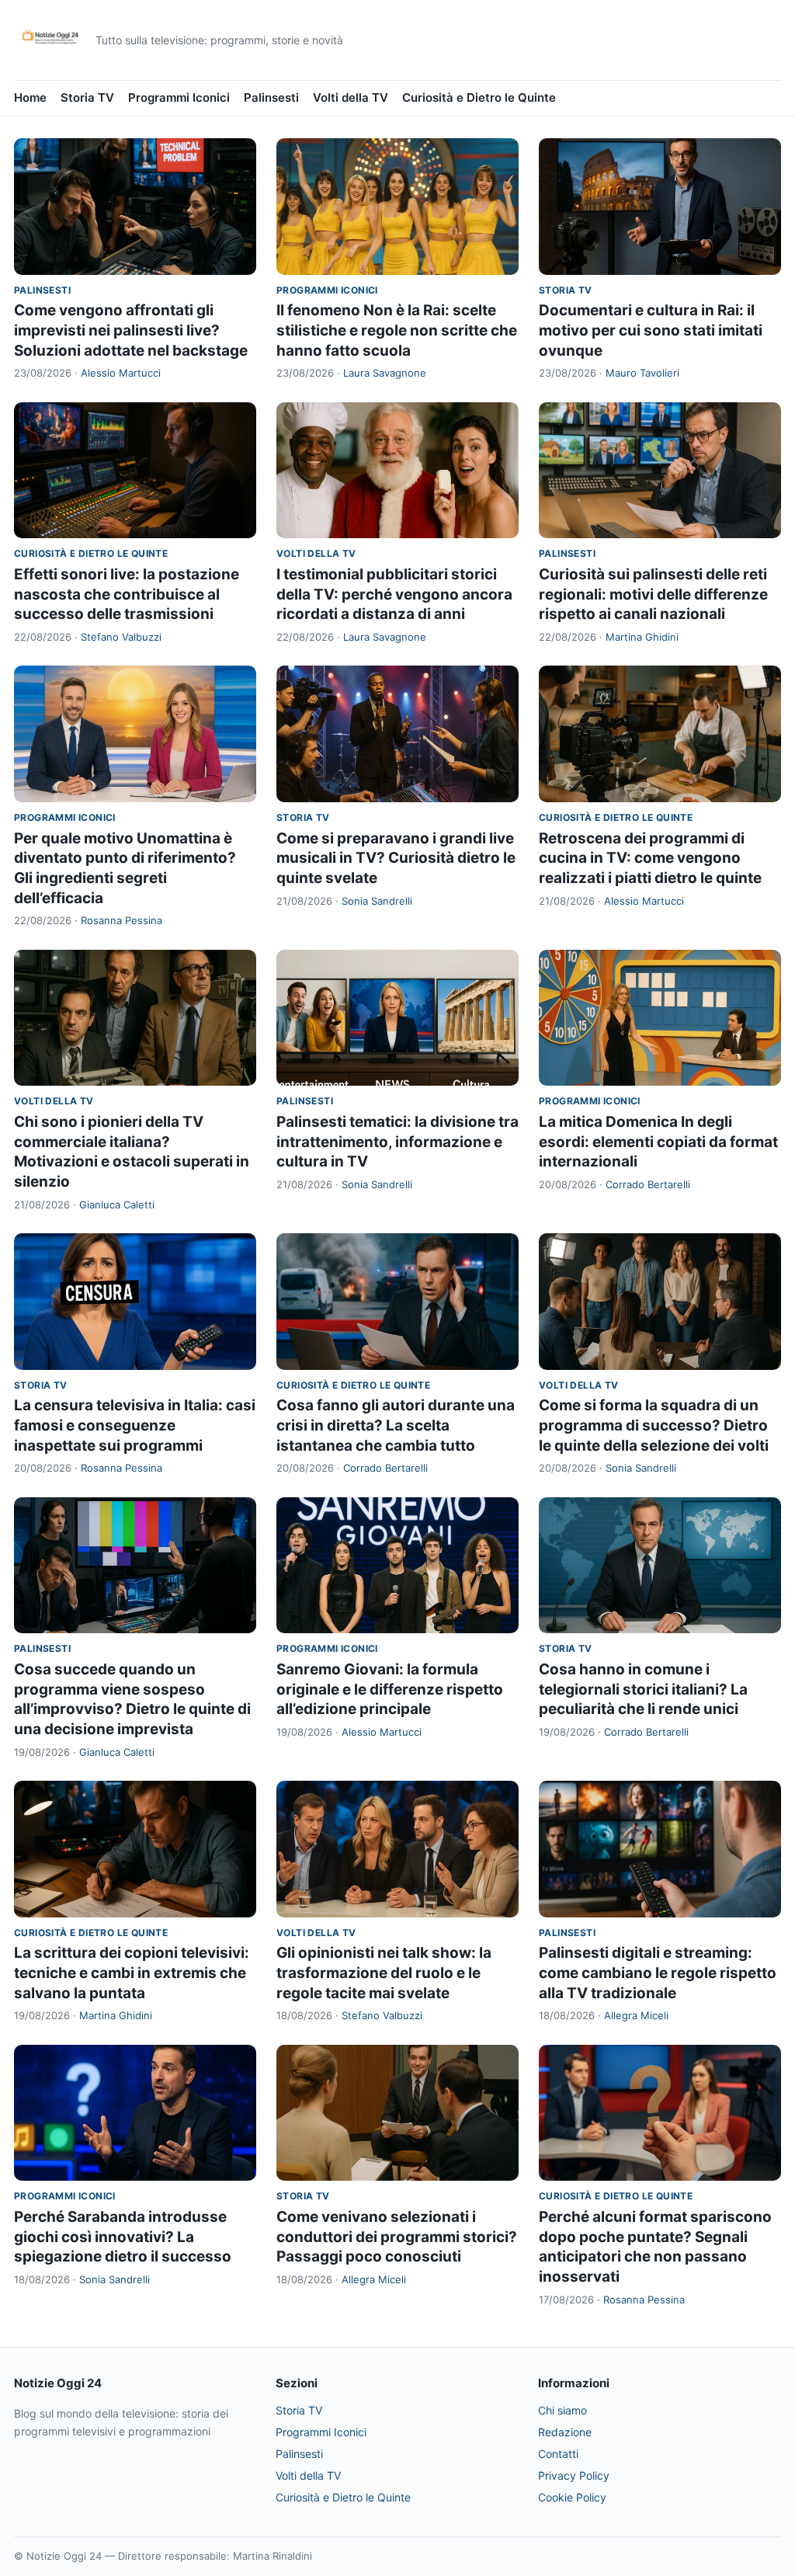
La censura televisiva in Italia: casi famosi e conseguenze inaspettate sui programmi (135, 1425)
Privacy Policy (574, 2475)
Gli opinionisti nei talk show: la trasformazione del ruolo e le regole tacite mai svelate (384, 1973)
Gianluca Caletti (117, 1205)
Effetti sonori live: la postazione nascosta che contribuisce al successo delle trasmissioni (127, 594)
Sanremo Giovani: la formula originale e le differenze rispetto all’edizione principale (390, 1689)
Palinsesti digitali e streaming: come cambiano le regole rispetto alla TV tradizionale (658, 1973)
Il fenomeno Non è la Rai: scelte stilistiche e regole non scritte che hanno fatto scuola (397, 330)
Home (30, 97)
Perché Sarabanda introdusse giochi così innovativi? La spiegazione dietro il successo (123, 2237)
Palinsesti (271, 97)
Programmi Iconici (179, 97)
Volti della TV (351, 97)
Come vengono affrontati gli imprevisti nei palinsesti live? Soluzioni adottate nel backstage (131, 330)
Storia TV (87, 97)
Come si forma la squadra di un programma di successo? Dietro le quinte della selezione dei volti (654, 1425)
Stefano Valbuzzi (121, 637)
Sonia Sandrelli (377, 901)
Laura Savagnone (385, 373)
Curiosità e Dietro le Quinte (479, 97)
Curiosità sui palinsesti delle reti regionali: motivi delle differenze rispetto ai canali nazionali (653, 594)
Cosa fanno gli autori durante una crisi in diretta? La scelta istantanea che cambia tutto (396, 1425)
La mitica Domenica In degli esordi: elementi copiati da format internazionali (658, 1142)
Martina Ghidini (642, 637)
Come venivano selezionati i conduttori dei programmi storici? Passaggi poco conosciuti (397, 2237)
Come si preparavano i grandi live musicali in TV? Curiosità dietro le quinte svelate (396, 858)
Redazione (565, 2432)
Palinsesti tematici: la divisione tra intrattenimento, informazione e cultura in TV (397, 1142)
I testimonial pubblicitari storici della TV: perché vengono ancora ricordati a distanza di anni (394, 594)
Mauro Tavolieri (642, 373)
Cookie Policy (572, 2497)
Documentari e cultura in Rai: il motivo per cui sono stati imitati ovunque (651, 330)
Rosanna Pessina (122, 920)
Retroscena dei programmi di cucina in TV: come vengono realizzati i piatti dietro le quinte (650, 858)
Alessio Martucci (121, 373)
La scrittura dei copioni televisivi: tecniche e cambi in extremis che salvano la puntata (132, 1973)
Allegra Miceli (636, 2015)
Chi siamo (562, 2410)
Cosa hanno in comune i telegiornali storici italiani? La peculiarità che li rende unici (643, 1689)
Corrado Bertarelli (648, 1184)
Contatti (558, 2454)
